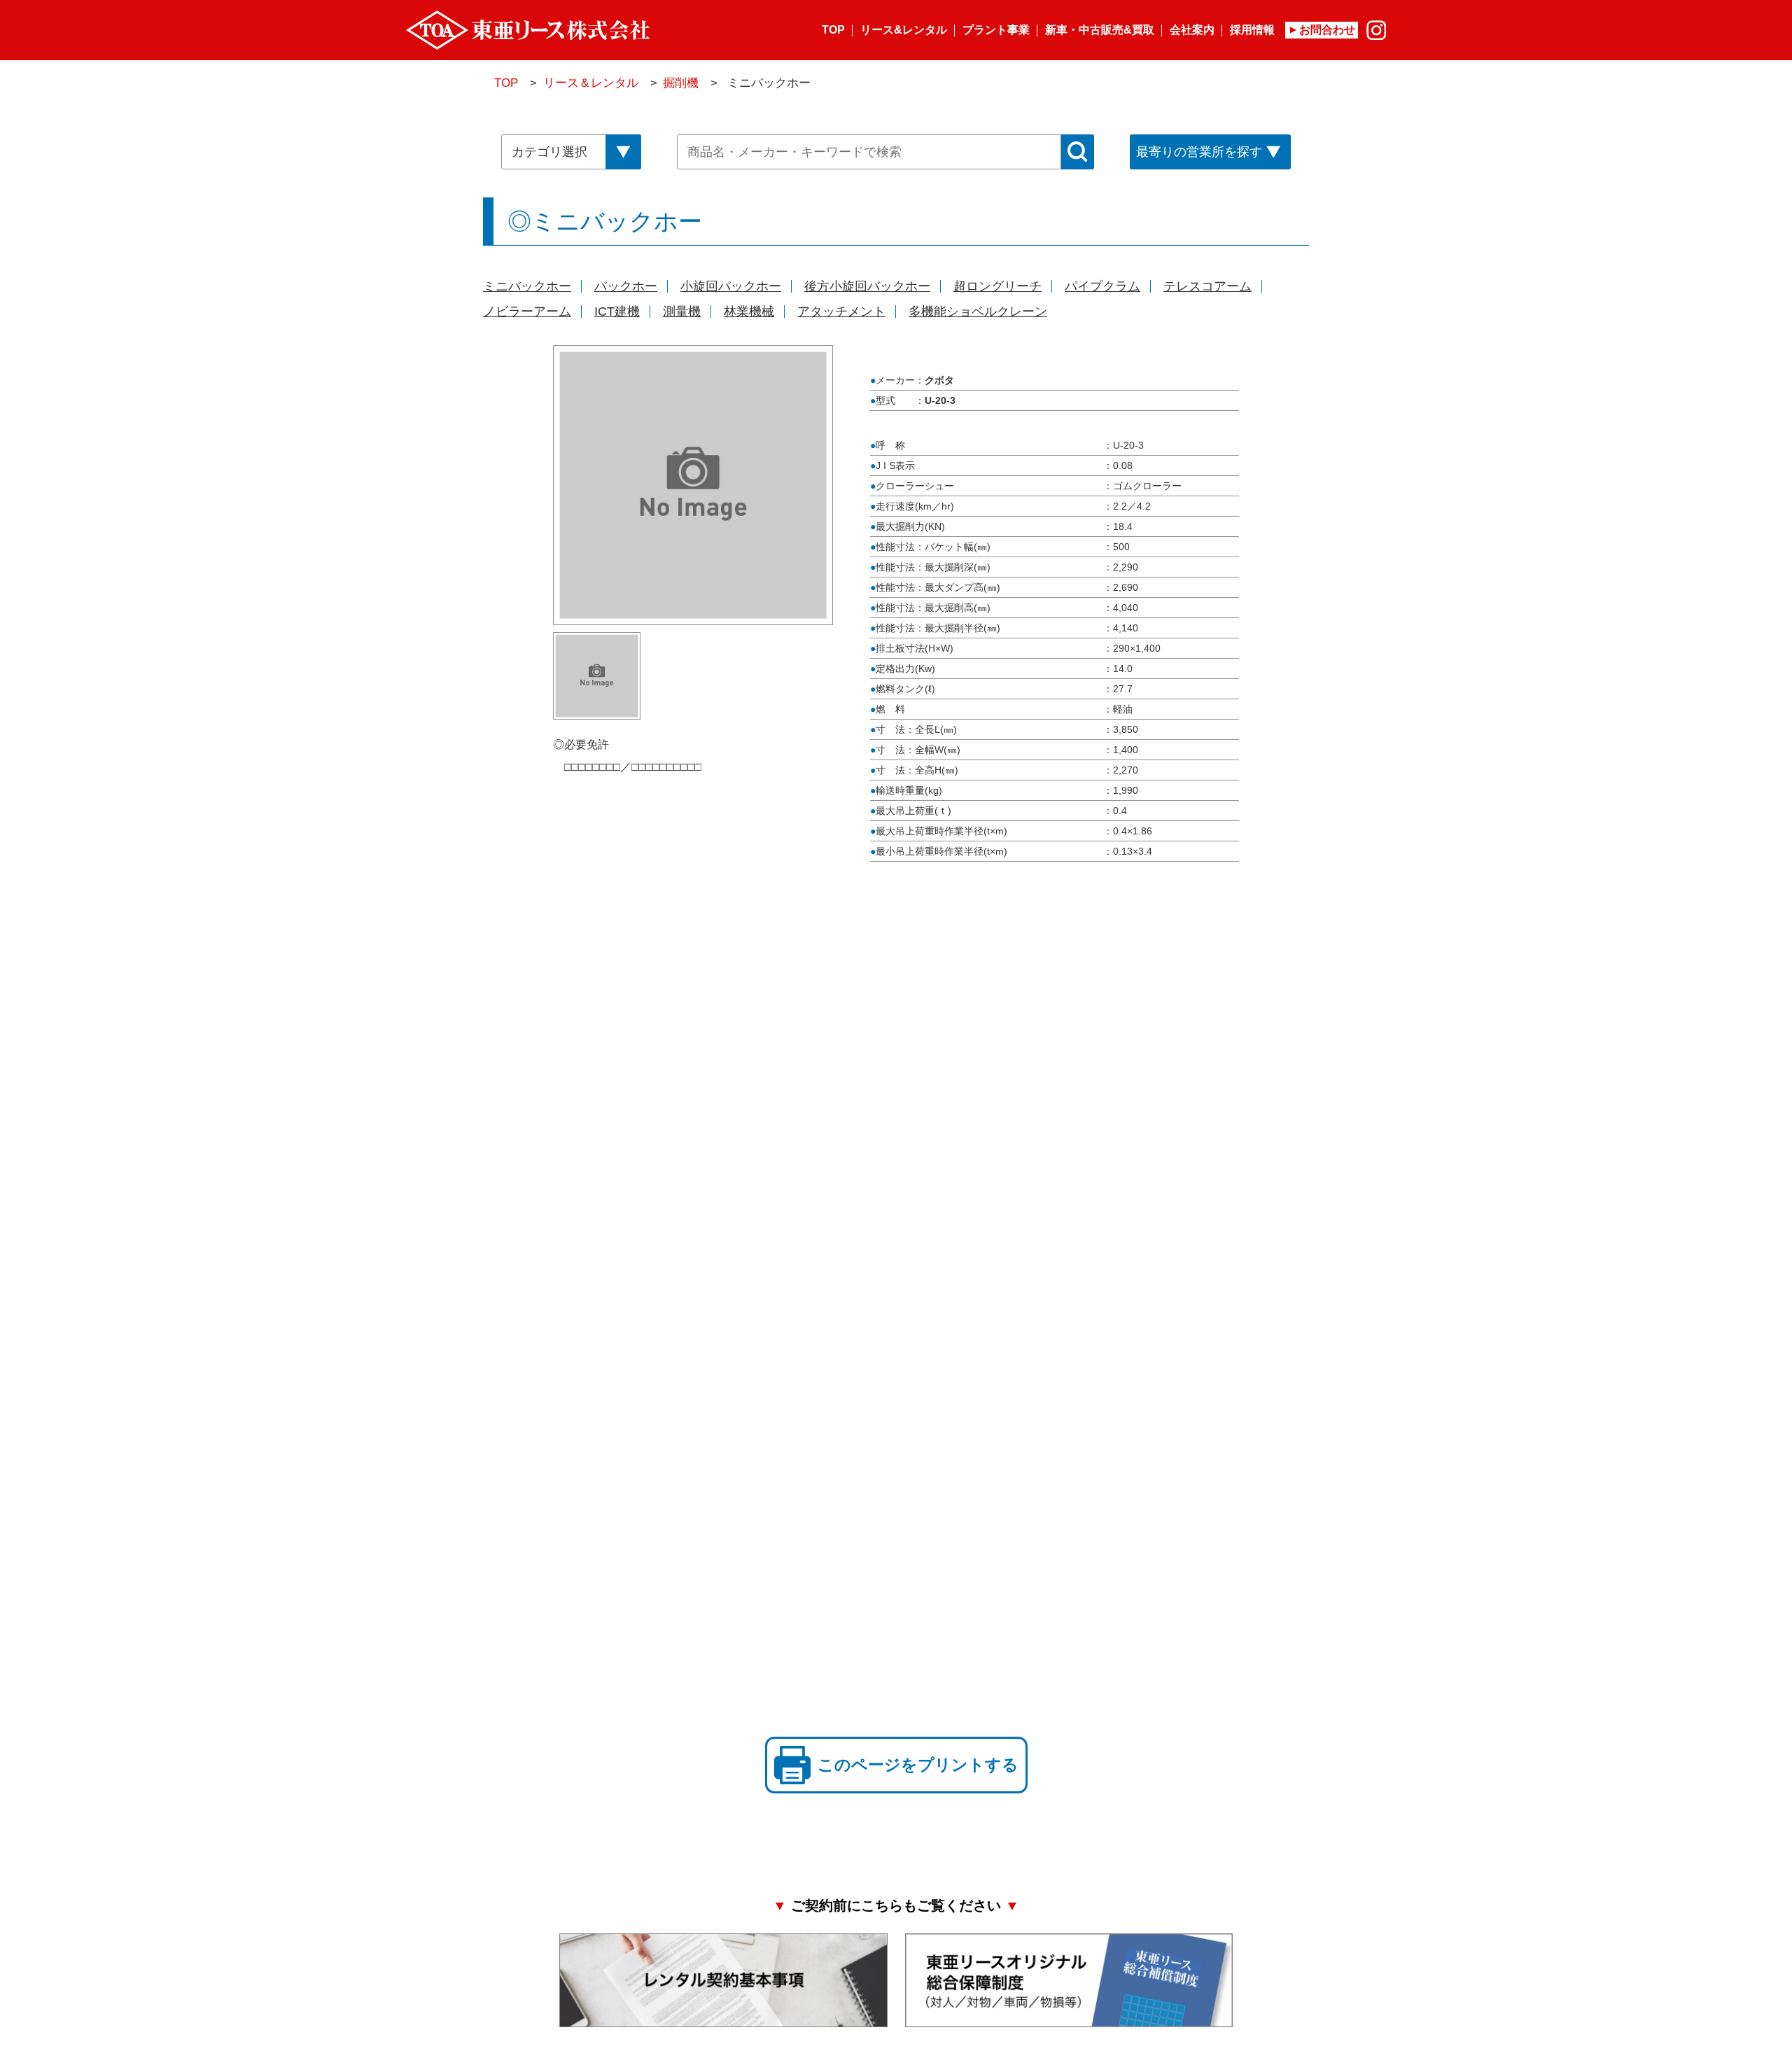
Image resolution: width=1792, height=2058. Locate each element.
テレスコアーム (1207, 286)
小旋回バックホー (731, 286)
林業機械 (749, 311)
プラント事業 (996, 30)
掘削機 (681, 83)
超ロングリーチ (997, 286)
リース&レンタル (904, 30)
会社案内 (1192, 30)
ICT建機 (617, 311)
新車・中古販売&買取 (1100, 30)
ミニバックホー (527, 286)
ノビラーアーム (527, 311)
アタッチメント (841, 311)
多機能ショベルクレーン (978, 311)
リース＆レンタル (591, 83)
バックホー (626, 286)
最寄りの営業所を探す (1199, 152)
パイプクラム (1102, 286)
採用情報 (1252, 30)
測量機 (682, 311)
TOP (833, 30)
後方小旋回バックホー (867, 286)
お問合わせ (1327, 30)
